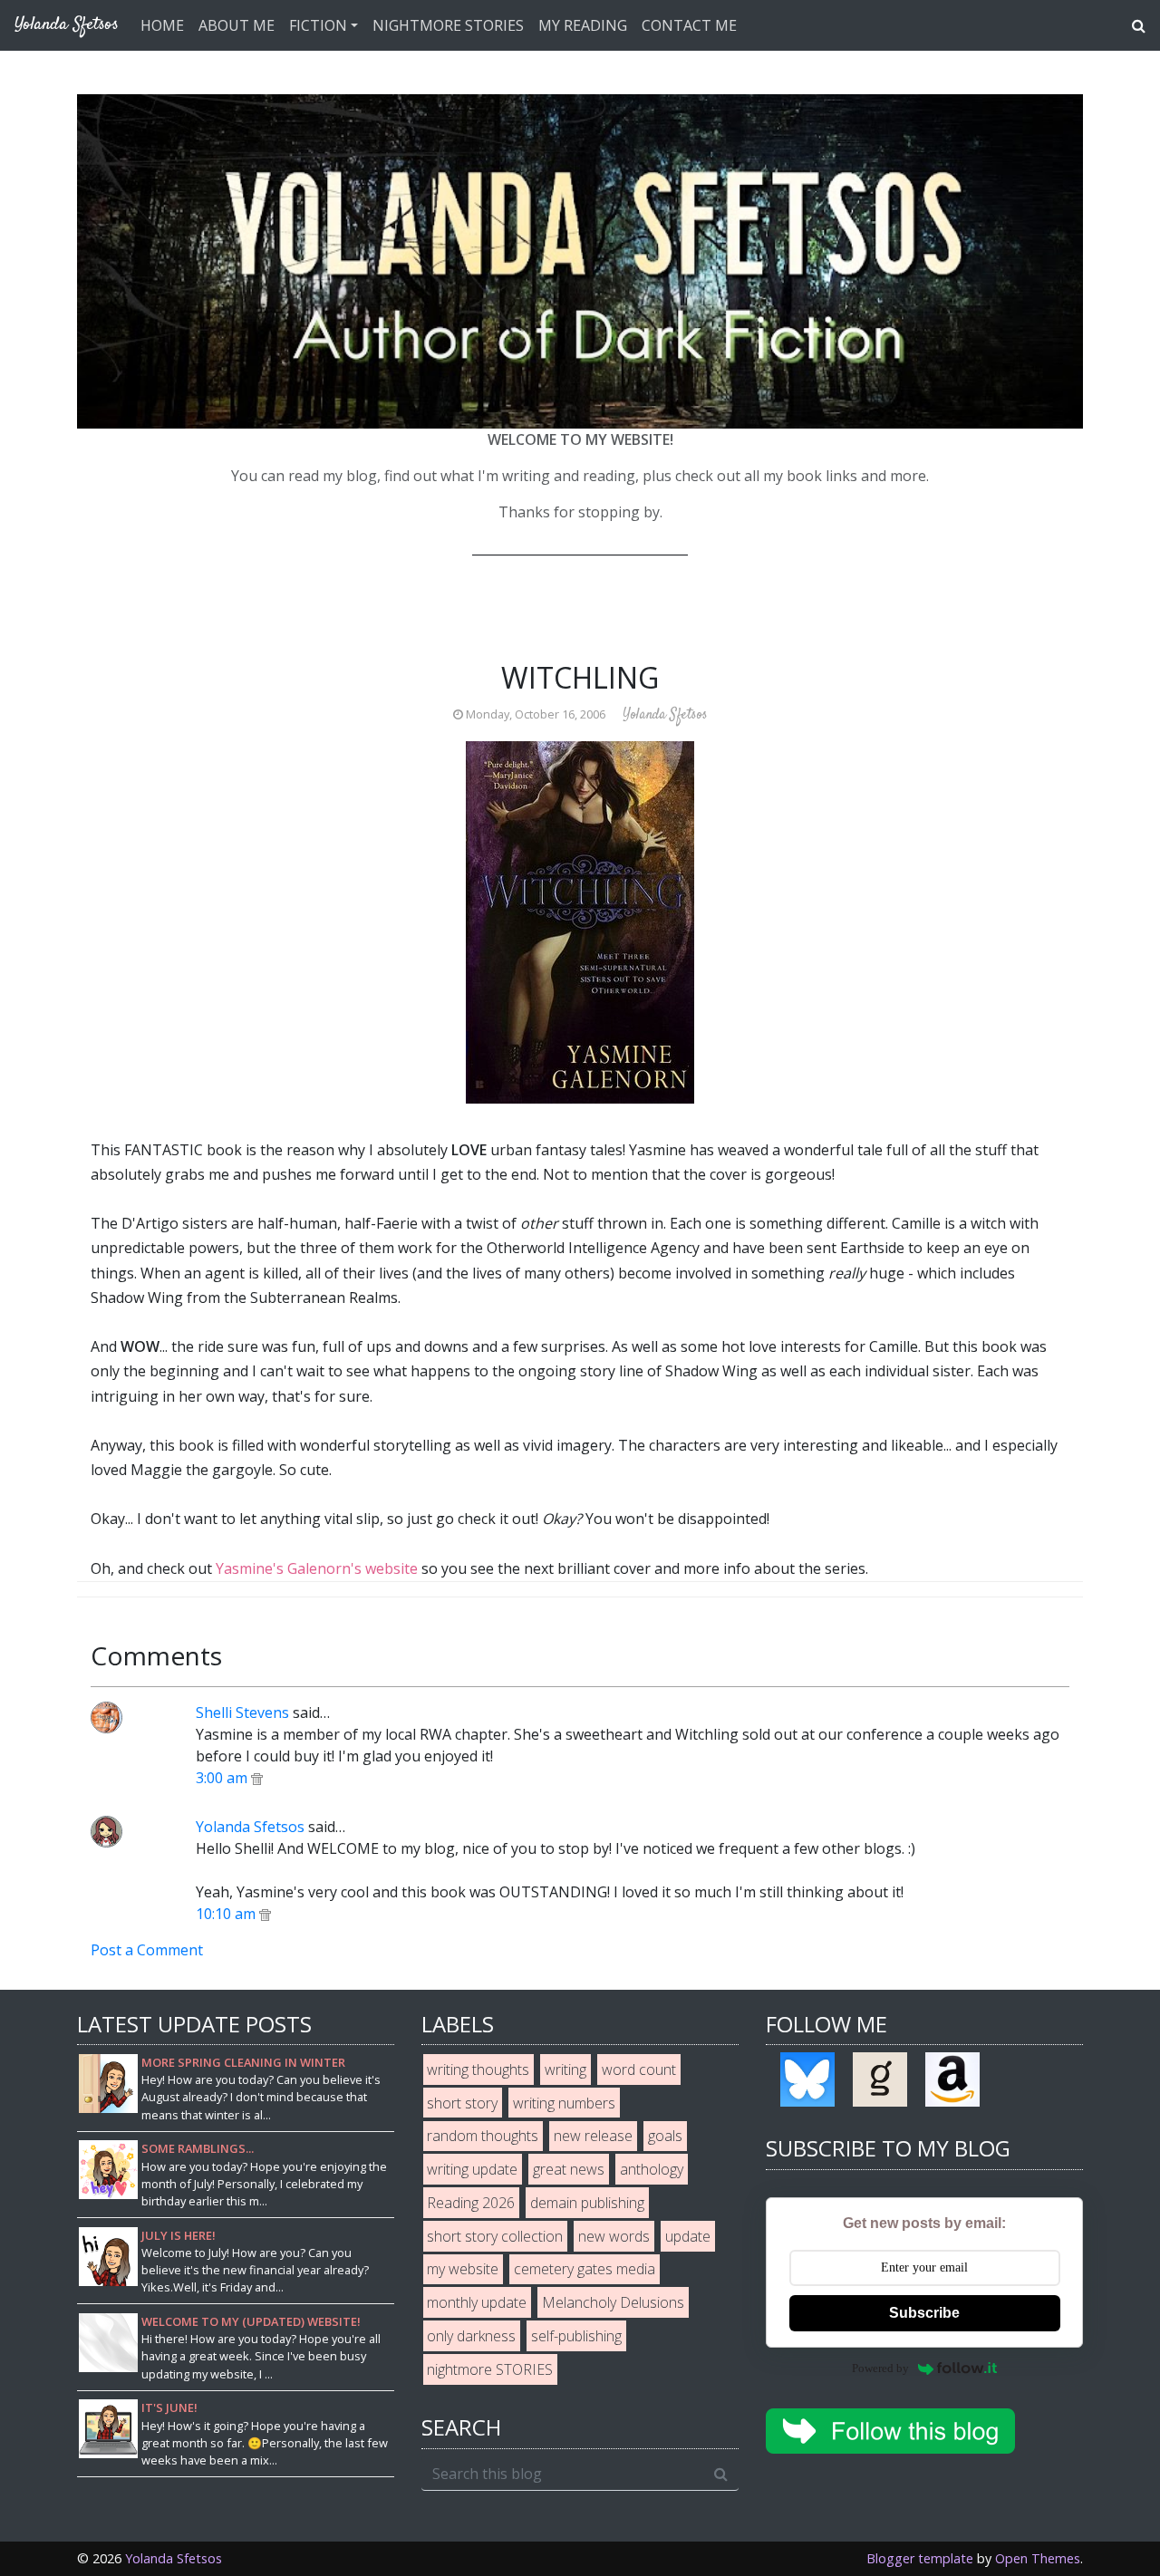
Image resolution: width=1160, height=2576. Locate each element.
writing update (472, 2169)
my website (463, 2269)
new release (593, 2136)
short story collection (495, 2236)
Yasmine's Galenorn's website (317, 1568)
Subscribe (924, 2313)
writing (565, 2069)
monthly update (477, 2302)
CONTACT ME (689, 25)
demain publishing (587, 2203)
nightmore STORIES (490, 2369)
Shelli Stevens (242, 1713)
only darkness (471, 2336)
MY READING (583, 25)
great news (569, 2169)
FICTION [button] (318, 25)
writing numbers (564, 2103)
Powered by (880, 2368)
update (688, 2236)
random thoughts (483, 2136)
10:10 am (227, 1914)
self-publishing (576, 2336)
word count (639, 2069)
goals (665, 2136)
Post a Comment (147, 1950)
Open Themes (1038, 2558)
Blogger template (920, 2558)
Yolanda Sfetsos (250, 1827)
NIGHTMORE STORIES (448, 25)
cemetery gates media (585, 2269)
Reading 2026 (471, 2203)
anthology (652, 2169)
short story (462, 2103)
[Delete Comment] (257, 1778)
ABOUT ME (237, 25)
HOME (162, 25)
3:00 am (223, 1778)
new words (614, 2236)
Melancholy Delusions (613, 2302)
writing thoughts (478, 2069)
